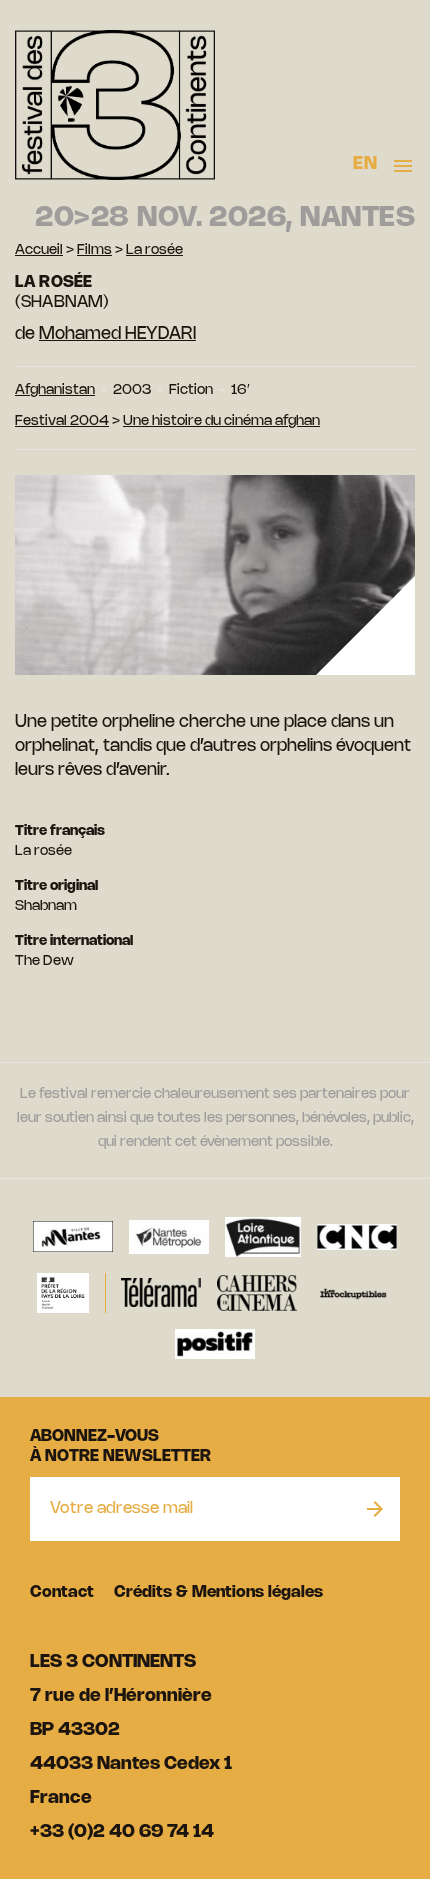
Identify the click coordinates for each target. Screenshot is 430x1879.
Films (94, 250)
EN (365, 164)
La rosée (154, 250)
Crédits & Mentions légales (218, 1592)
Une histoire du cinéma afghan (221, 421)
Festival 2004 (62, 421)
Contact (62, 1592)
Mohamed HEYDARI (117, 334)
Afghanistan (55, 390)
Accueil (39, 250)
